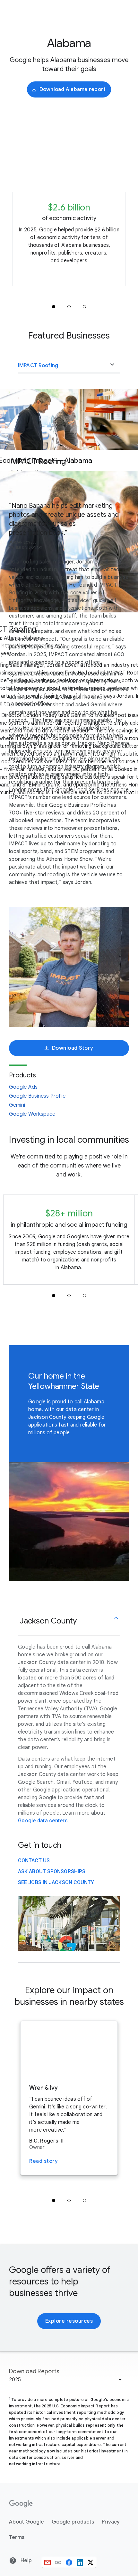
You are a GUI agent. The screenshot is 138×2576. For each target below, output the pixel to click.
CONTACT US (34, 1860)
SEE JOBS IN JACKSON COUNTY (56, 1882)
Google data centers (43, 1821)
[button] (69, 1621)
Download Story (73, 1048)
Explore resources (69, 2321)
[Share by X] (91, 2562)
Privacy (111, 2522)
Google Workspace (32, 1114)
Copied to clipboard (58, 2562)
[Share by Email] (47, 2562)
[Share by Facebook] (69, 2562)
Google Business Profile (37, 1096)
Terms (17, 2537)
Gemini (17, 1105)
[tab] (54, 307)
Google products (73, 2522)
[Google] (21, 2504)
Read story (43, 2161)
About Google (26, 2522)
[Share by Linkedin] (80, 2562)
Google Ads (23, 1087)
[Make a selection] (69, 365)
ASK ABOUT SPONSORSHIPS (52, 1871)
